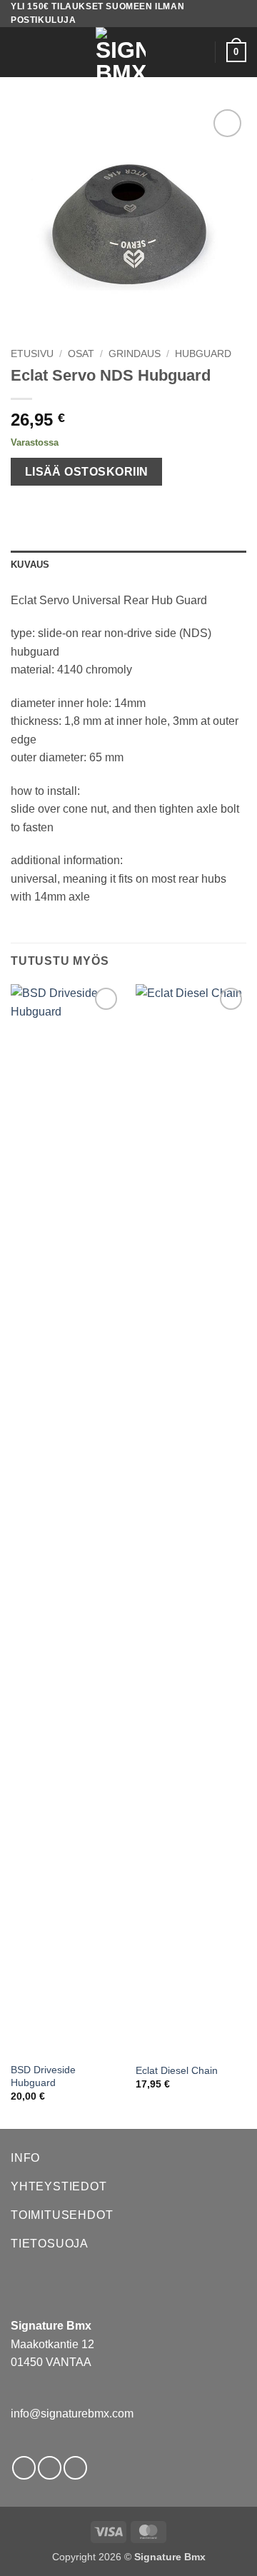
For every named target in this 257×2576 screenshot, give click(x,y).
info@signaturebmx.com (72, 2414)
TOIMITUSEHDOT (62, 2215)
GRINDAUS (135, 354)
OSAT (81, 354)
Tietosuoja (50, 2244)
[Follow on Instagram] (50, 2468)
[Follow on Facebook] (24, 2468)
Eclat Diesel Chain (177, 2071)
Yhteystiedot (59, 2186)
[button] (19, 52)
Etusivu (32, 354)
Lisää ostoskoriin (87, 472)
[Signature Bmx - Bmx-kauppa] (121, 52)
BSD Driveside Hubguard (43, 2076)
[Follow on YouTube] (75, 2468)
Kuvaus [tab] (30, 565)
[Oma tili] (198, 52)
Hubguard (203, 354)
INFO (25, 2158)
